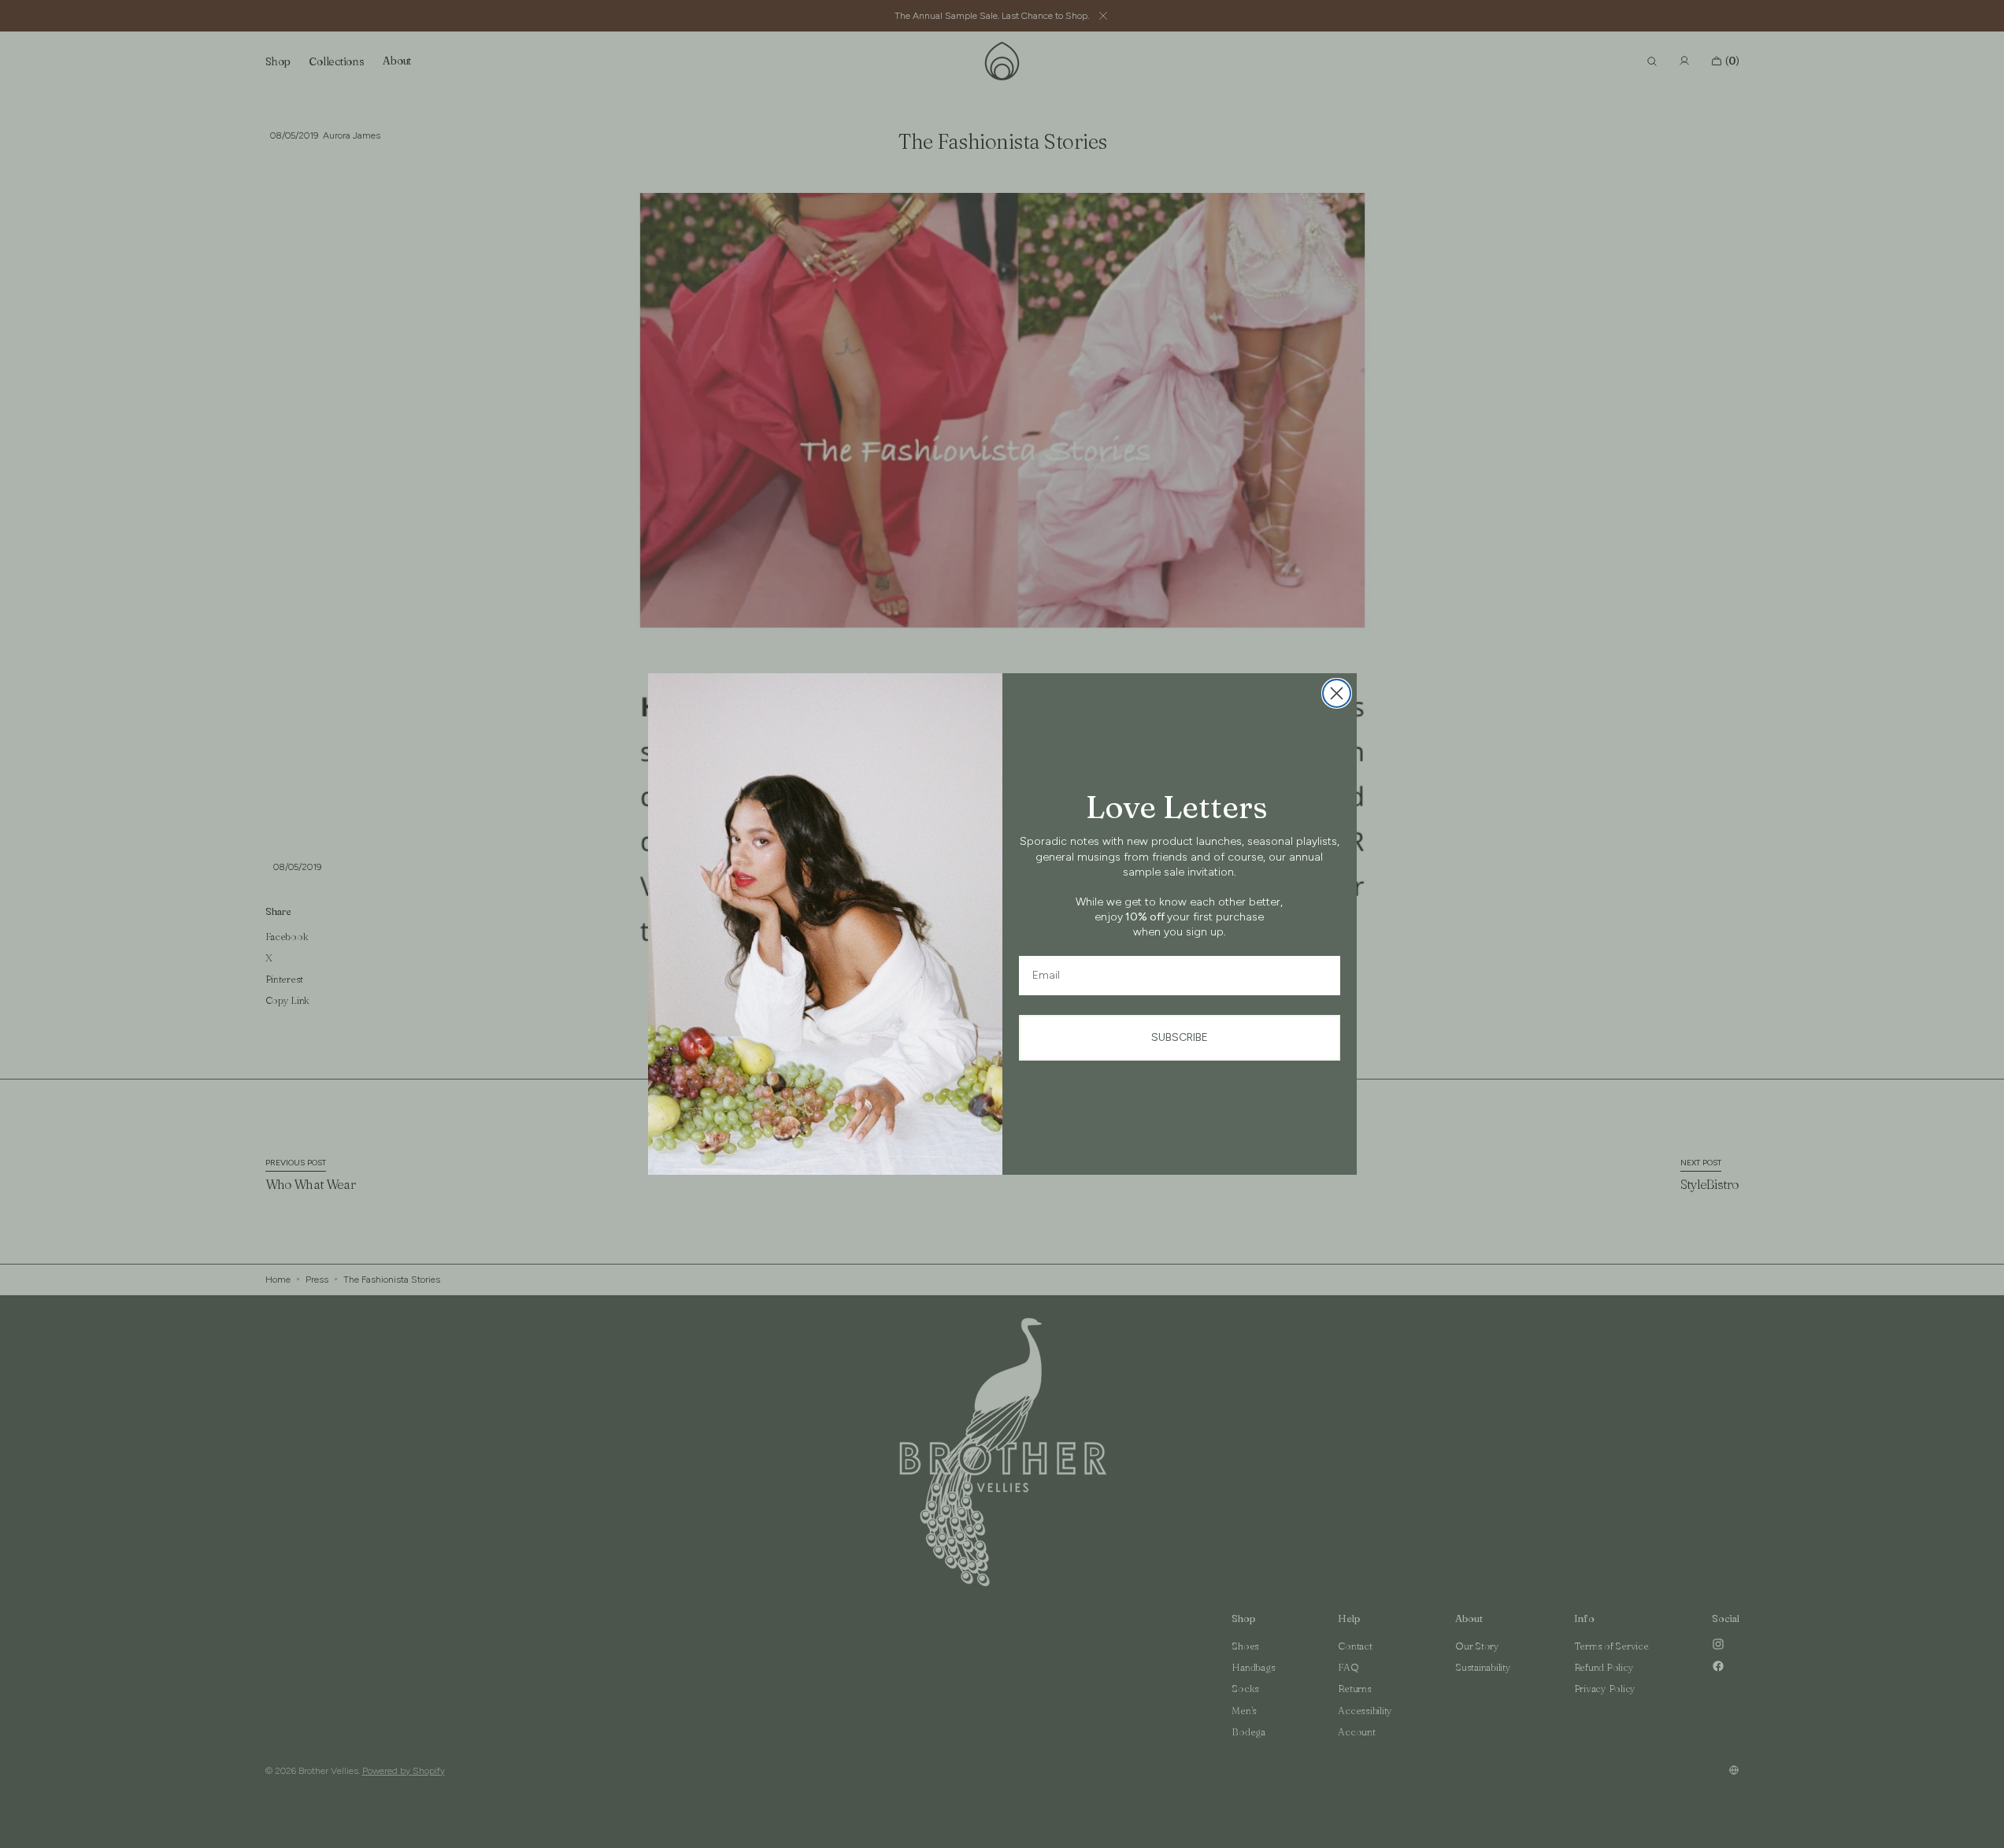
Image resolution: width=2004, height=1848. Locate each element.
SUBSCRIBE (1180, 1037)
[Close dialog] (1337, 693)
